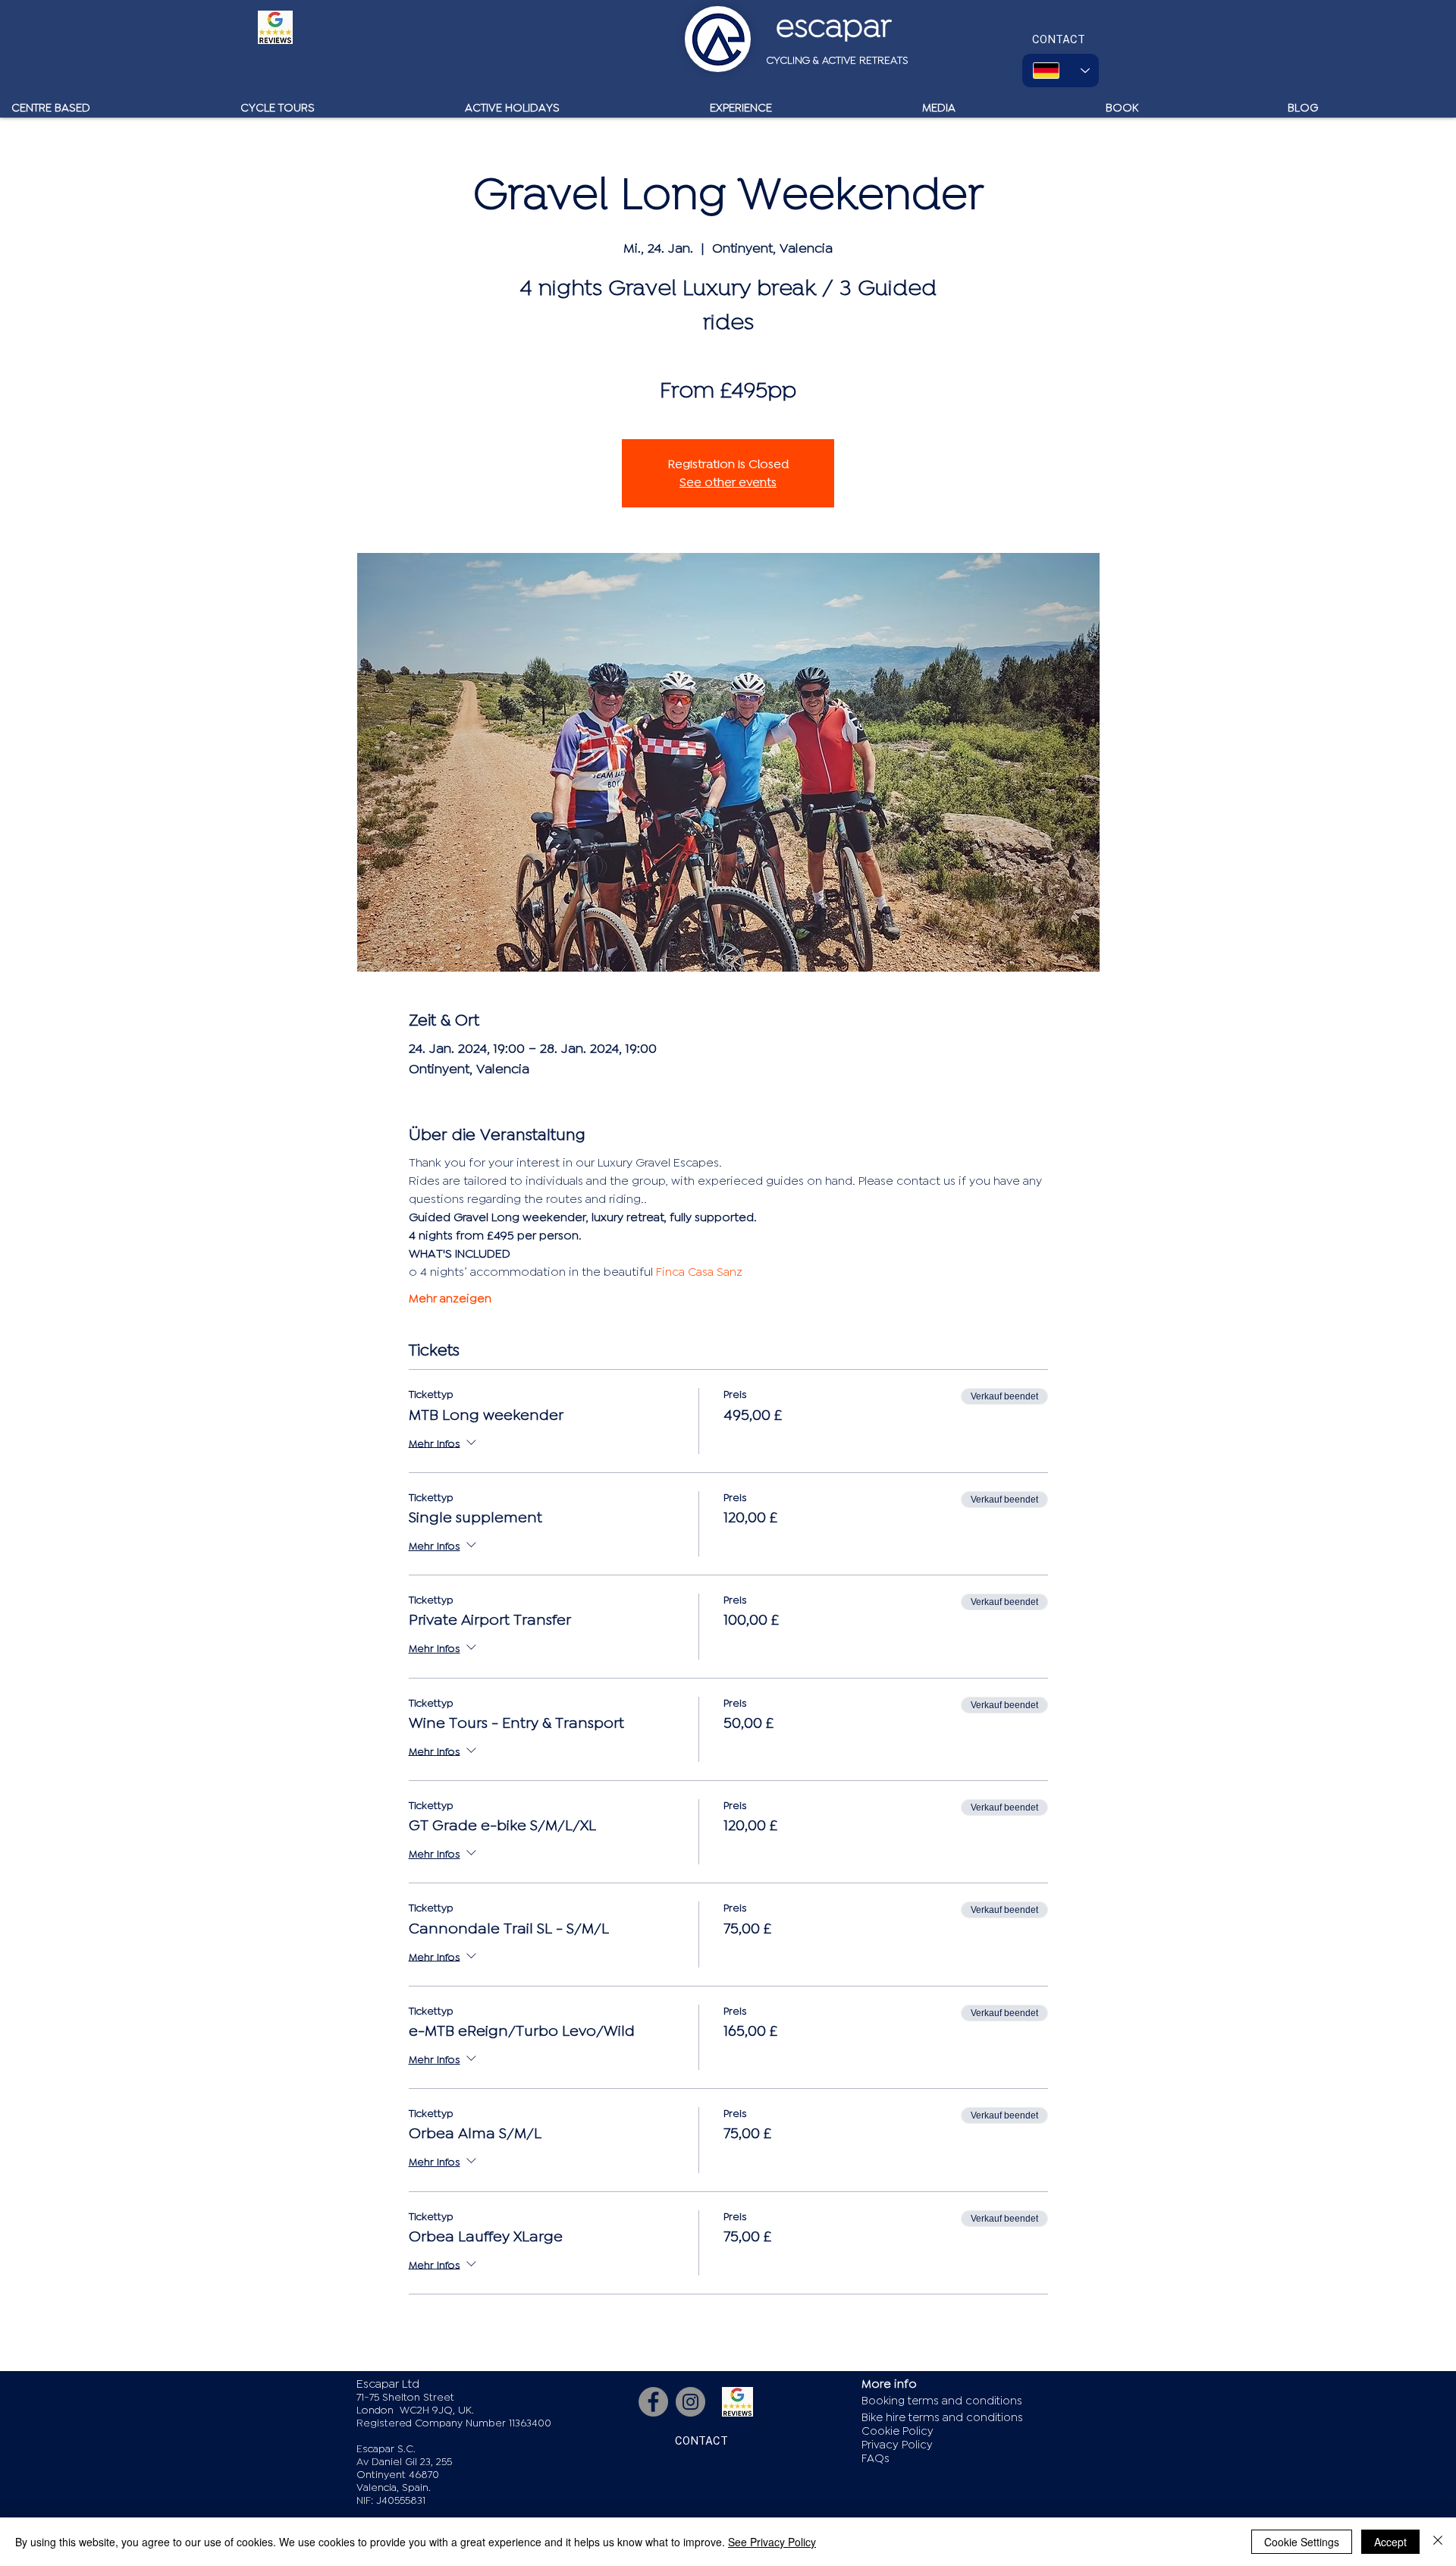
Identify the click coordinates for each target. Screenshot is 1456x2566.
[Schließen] (1438, 2542)
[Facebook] (653, 2402)
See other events (728, 482)
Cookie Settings (1302, 2542)
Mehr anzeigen (450, 1299)
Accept (1390, 2542)
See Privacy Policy (772, 2542)
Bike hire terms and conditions (942, 2418)
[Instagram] (690, 2402)
